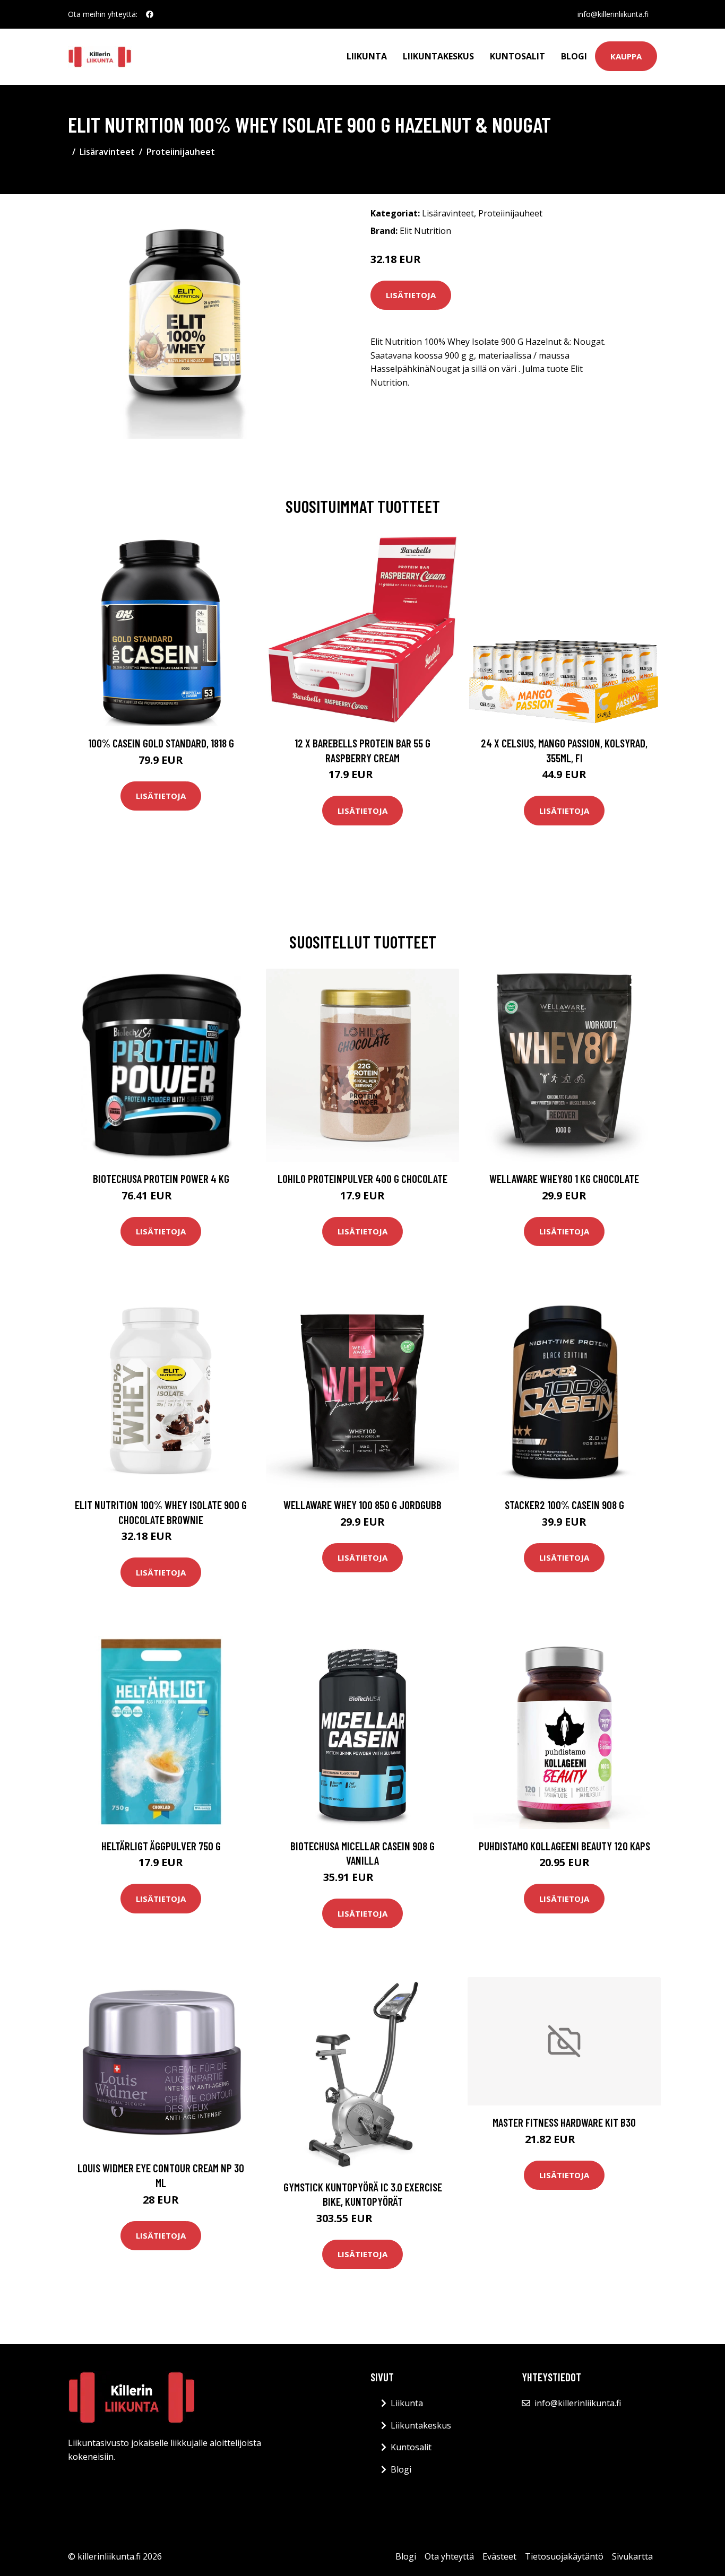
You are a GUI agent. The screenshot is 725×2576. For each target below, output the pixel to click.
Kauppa (626, 56)
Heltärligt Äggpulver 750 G (161, 1846)
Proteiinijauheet (181, 152)
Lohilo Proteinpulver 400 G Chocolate (362, 1178)
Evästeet (499, 2556)
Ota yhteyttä (449, 2556)
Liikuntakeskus (438, 56)
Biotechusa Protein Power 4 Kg (161, 1178)
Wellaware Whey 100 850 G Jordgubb (362, 1505)
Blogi (574, 56)
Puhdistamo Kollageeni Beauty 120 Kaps (564, 1846)
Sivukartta (632, 2556)
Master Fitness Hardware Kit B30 (564, 2122)
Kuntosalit (517, 56)
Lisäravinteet (107, 152)
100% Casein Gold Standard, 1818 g (161, 743)
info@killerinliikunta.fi (613, 14)
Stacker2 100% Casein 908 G (564, 1505)
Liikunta (367, 56)
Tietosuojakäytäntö (564, 2556)
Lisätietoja (411, 295)
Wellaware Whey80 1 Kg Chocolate (564, 1178)
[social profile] (150, 14)
